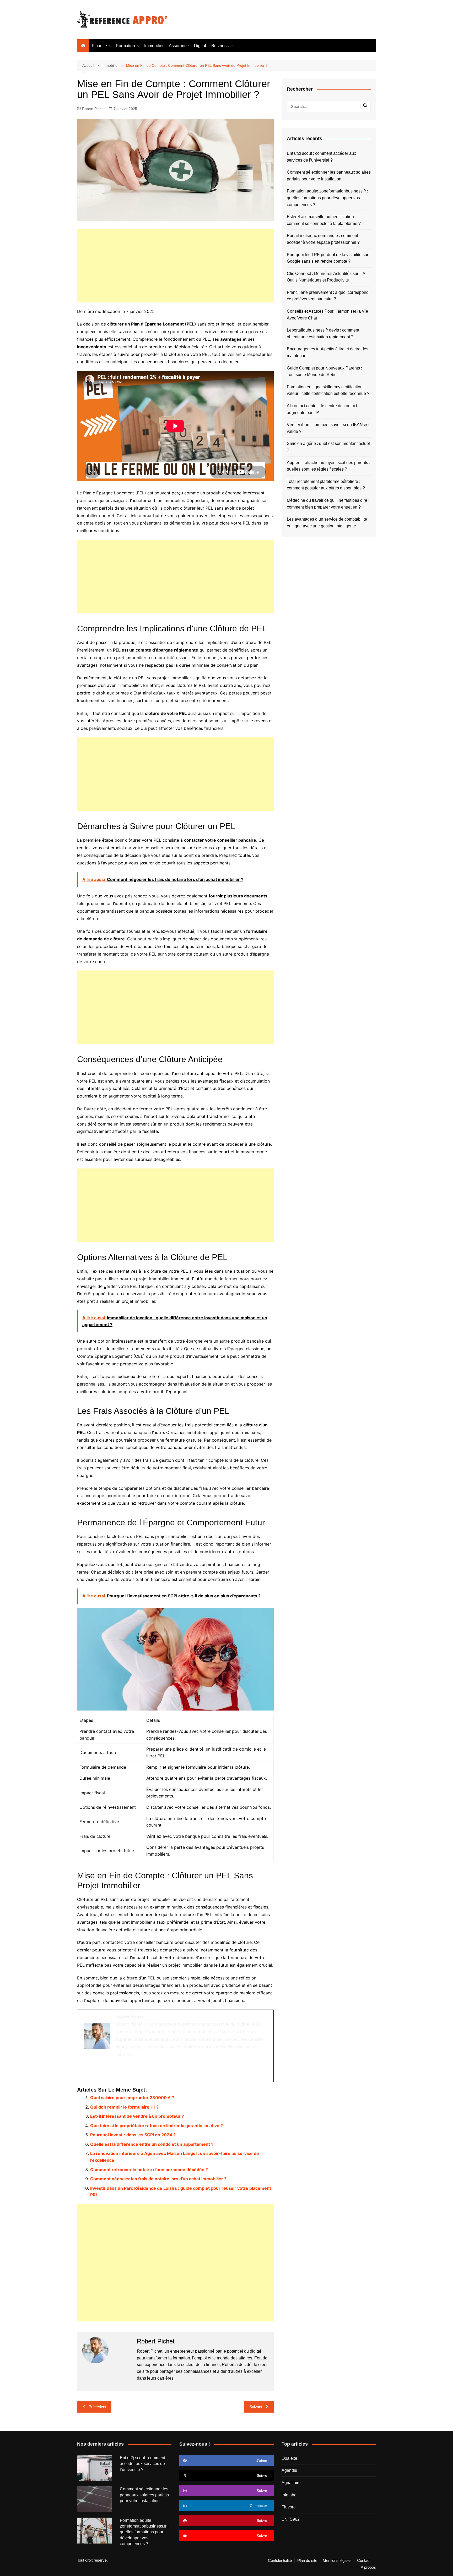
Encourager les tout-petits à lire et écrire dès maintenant (328, 352)
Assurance (179, 46)
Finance (99, 46)
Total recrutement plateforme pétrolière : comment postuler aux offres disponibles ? (326, 485)
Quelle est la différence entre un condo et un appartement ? (152, 2144)
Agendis (289, 2470)
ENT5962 (291, 2519)
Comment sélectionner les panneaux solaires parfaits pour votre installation (329, 176)
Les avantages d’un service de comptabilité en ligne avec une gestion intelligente (327, 523)
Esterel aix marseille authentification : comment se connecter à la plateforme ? (324, 220)
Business (220, 46)
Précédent (97, 2407)
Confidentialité (280, 2561)
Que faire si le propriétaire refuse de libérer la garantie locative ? (157, 2126)
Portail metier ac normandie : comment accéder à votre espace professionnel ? (323, 239)
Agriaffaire (291, 2483)
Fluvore (289, 2507)
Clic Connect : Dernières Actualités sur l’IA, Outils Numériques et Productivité (327, 277)
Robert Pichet (93, 109)
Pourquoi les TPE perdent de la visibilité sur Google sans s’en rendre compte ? (328, 258)
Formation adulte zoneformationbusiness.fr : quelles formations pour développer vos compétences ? (327, 198)
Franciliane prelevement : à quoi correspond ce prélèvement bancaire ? (328, 296)
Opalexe (289, 2458)
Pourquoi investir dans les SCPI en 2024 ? (133, 2135)
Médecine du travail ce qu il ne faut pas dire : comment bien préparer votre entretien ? (328, 504)
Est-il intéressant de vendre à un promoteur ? (137, 2116)
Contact (364, 2561)
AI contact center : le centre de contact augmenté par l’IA (322, 409)
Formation (126, 46)
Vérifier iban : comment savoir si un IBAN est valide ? (328, 428)
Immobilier (154, 46)
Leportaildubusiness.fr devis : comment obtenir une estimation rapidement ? (323, 333)
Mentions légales (337, 2561)
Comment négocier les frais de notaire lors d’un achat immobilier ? (158, 2179)
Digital (200, 46)
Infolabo (289, 2495)
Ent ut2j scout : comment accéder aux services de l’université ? (321, 157)
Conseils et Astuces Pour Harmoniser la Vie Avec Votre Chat (327, 315)
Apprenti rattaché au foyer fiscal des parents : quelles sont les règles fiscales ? (328, 466)
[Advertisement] (175, 266)
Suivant (256, 2407)
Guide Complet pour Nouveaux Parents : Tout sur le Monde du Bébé (324, 371)
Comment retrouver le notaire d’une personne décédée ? (149, 2170)
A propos (368, 2567)
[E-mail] (87, 2072)
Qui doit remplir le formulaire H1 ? (124, 2107)
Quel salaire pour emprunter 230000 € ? (132, 2098)
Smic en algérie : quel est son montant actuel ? (328, 447)
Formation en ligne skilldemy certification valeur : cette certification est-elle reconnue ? (328, 390)
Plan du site (307, 2561)
